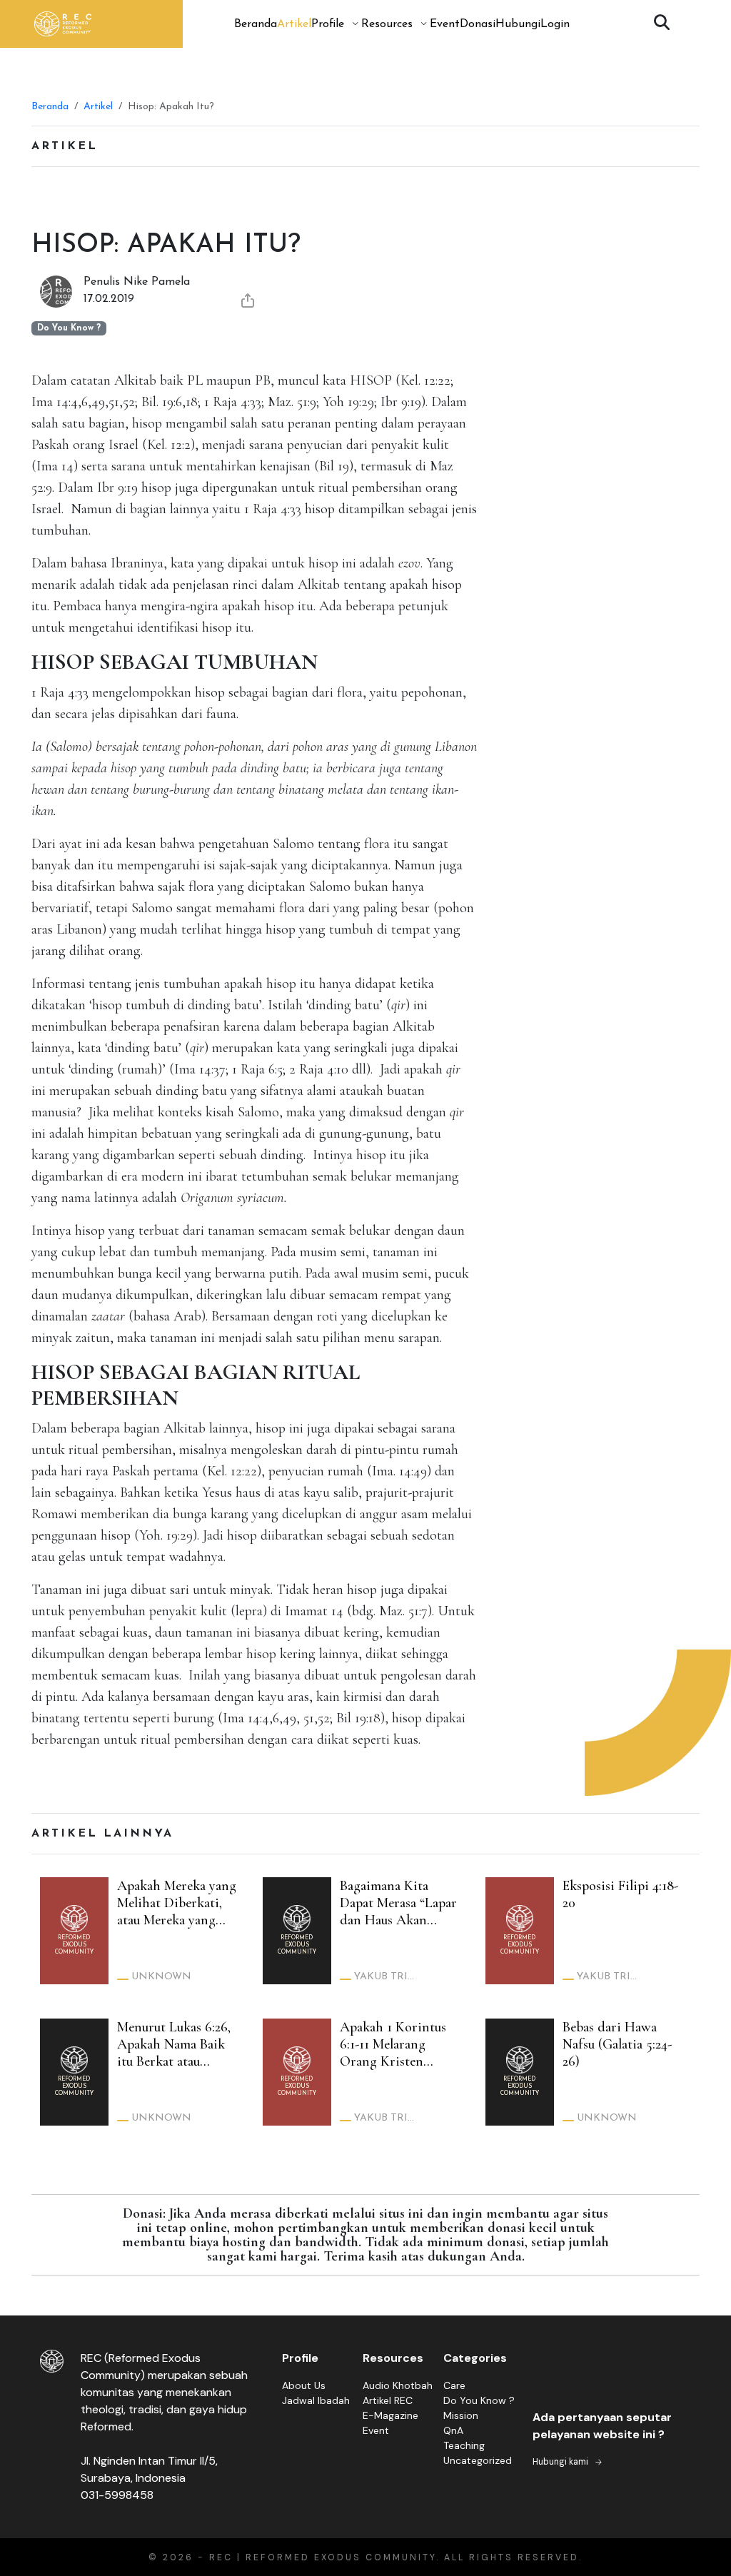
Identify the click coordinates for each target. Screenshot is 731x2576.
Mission (461, 2415)
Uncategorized (478, 2460)
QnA (453, 2430)
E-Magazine (390, 2415)
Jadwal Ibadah (316, 2400)
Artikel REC (388, 2400)
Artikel (294, 24)
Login (555, 24)
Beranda (256, 24)
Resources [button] (387, 24)
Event (445, 24)
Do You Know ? (479, 2400)
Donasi (478, 24)
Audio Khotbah (398, 2385)
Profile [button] (328, 24)
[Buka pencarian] (662, 24)
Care (454, 2385)
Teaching (464, 2445)
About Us (304, 2385)
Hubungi (518, 24)
